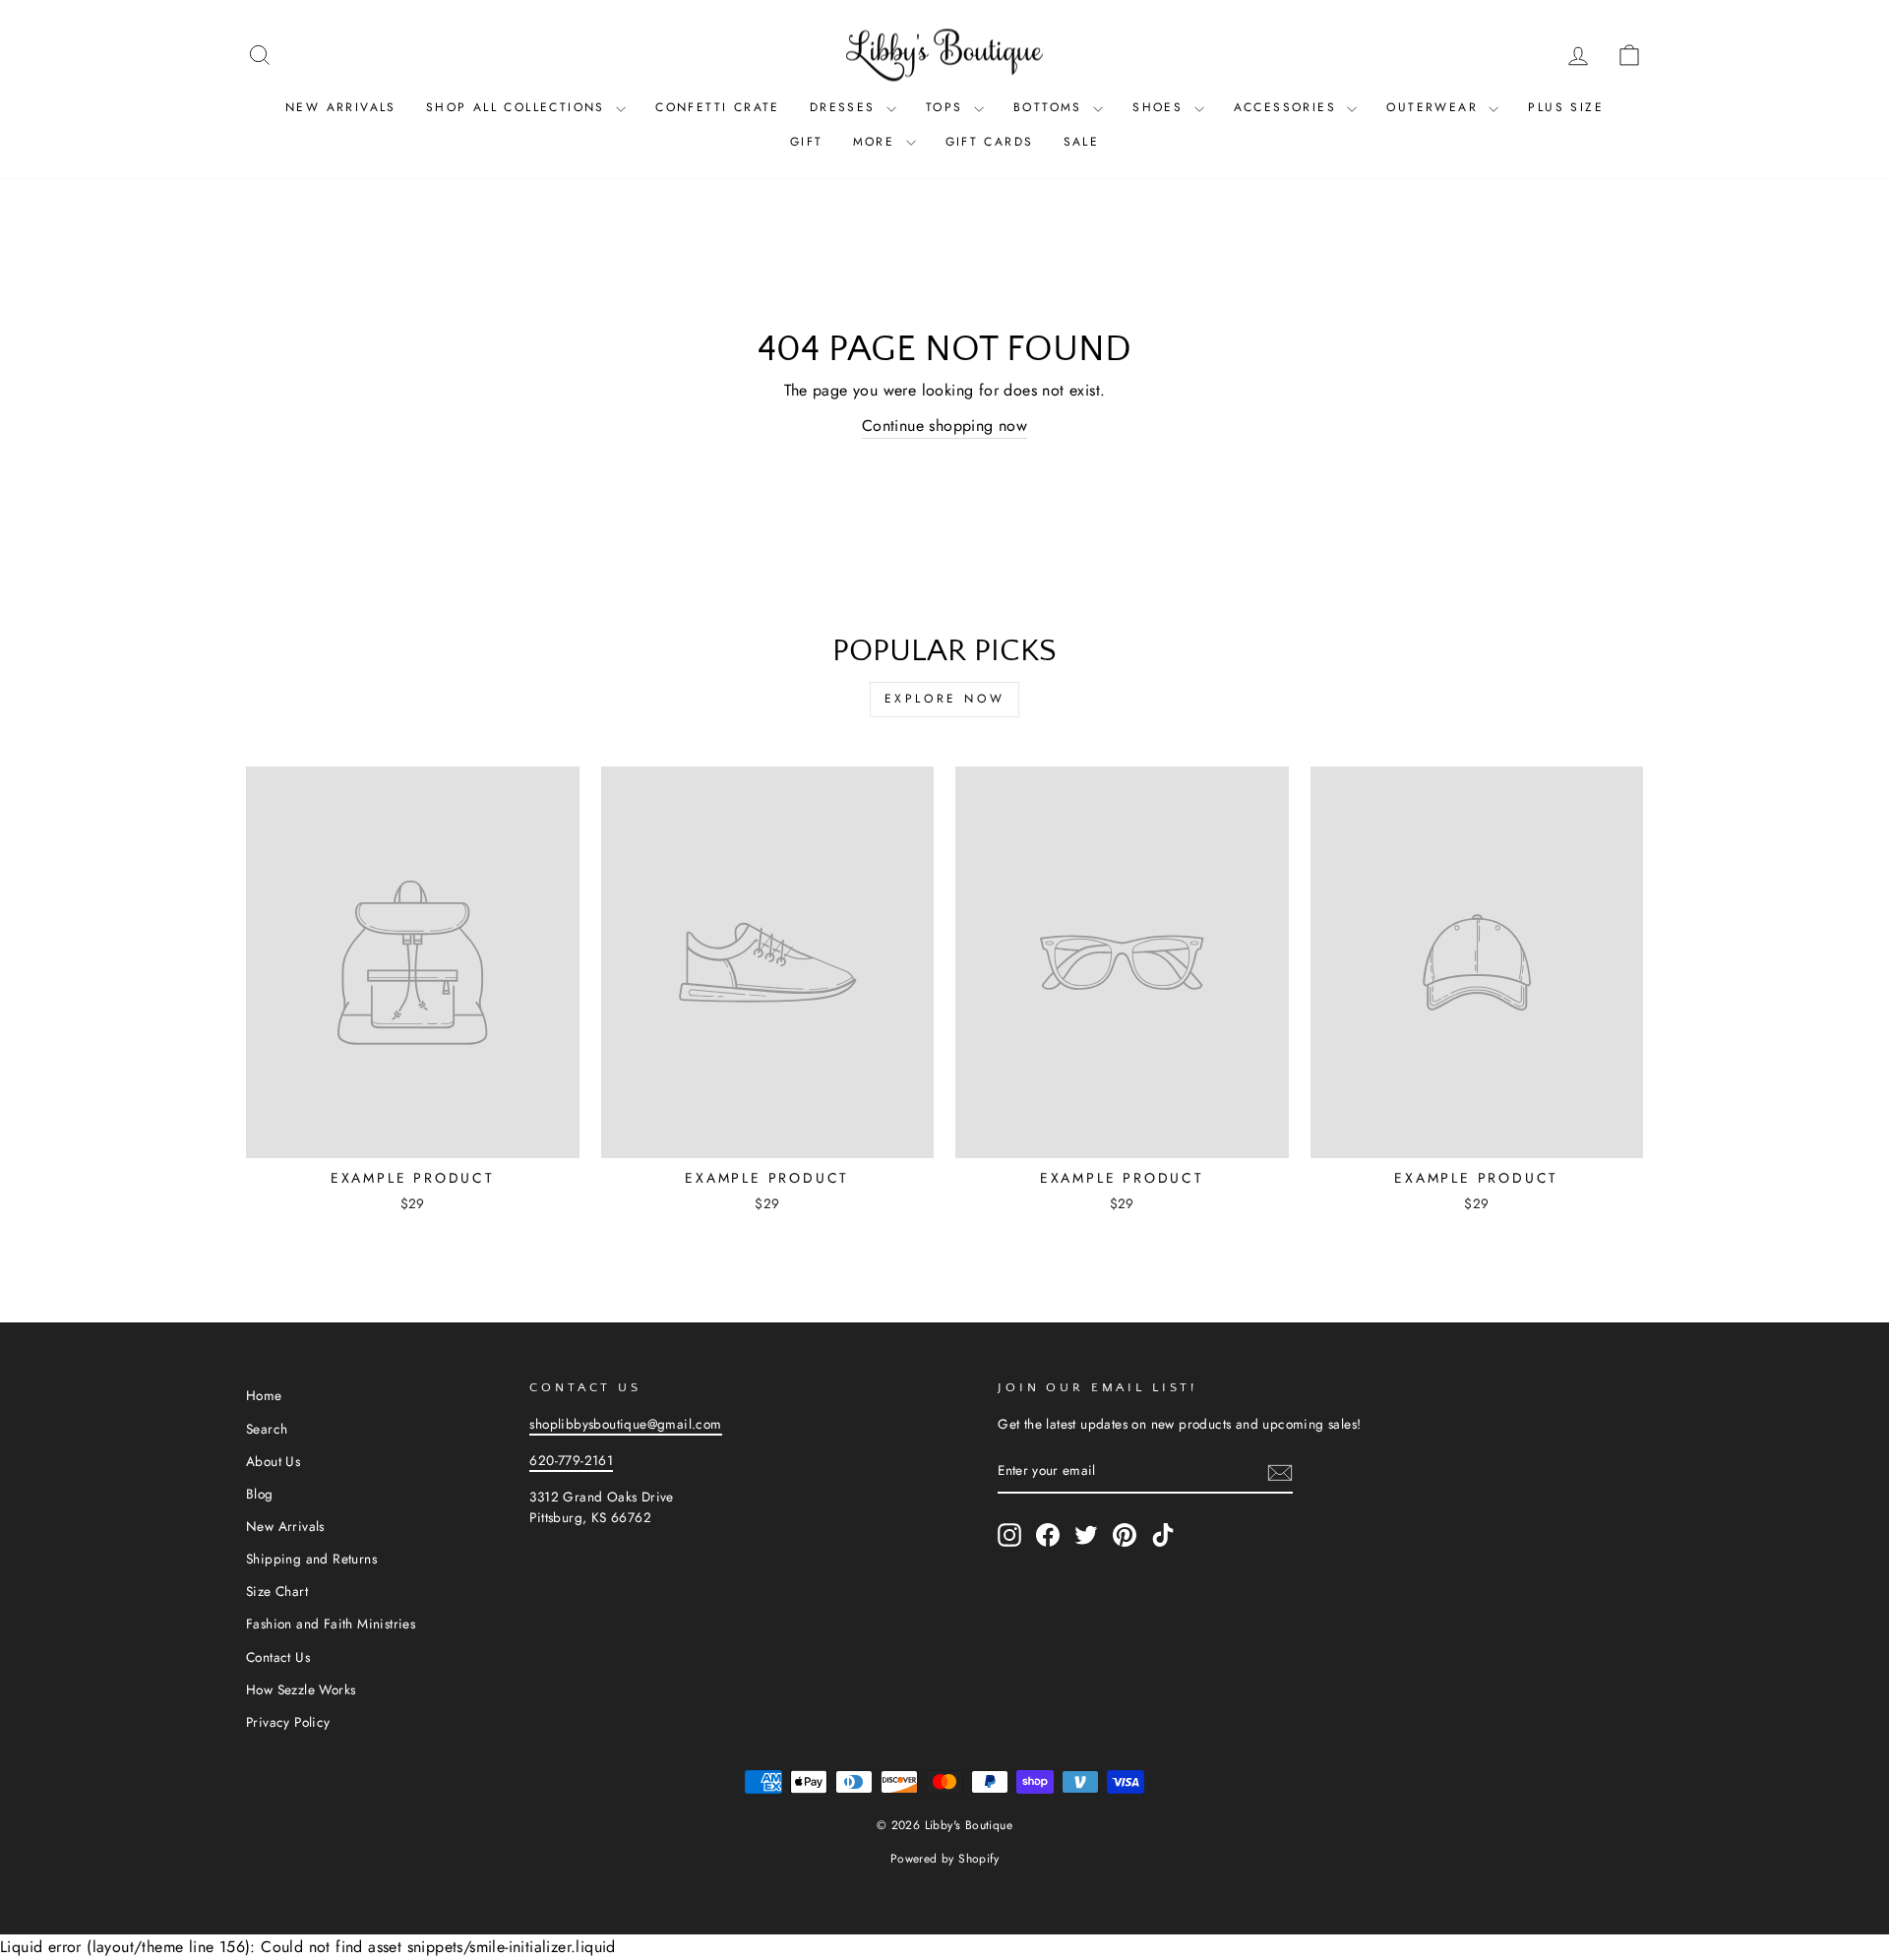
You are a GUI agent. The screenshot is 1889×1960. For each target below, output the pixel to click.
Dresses (846, 107)
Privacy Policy (288, 1722)
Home (264, 1395)
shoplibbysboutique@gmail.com (625, 1424)
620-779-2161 (571, 1460)
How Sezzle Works (301, 1689)
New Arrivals (341, 107)
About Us (273, 1461)
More (877, 142)
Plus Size (1566, 107)
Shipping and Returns (311, 1559)
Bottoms (1051, 107)
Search (267, 1429)
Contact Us (278, 1657)
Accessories (1288, 107)
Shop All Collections (518, 107)
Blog (260, 1494)
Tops (947, 107)
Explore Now (945, 699)
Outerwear (1435, 107)
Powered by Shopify (944, 1859)
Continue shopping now (944, 426)
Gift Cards (990, 142)
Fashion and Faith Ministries (331, 1623)
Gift (807, 142)
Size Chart (277, 1591)
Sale (1082, 142)
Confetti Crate (718, 107)
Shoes (1160, 107)
